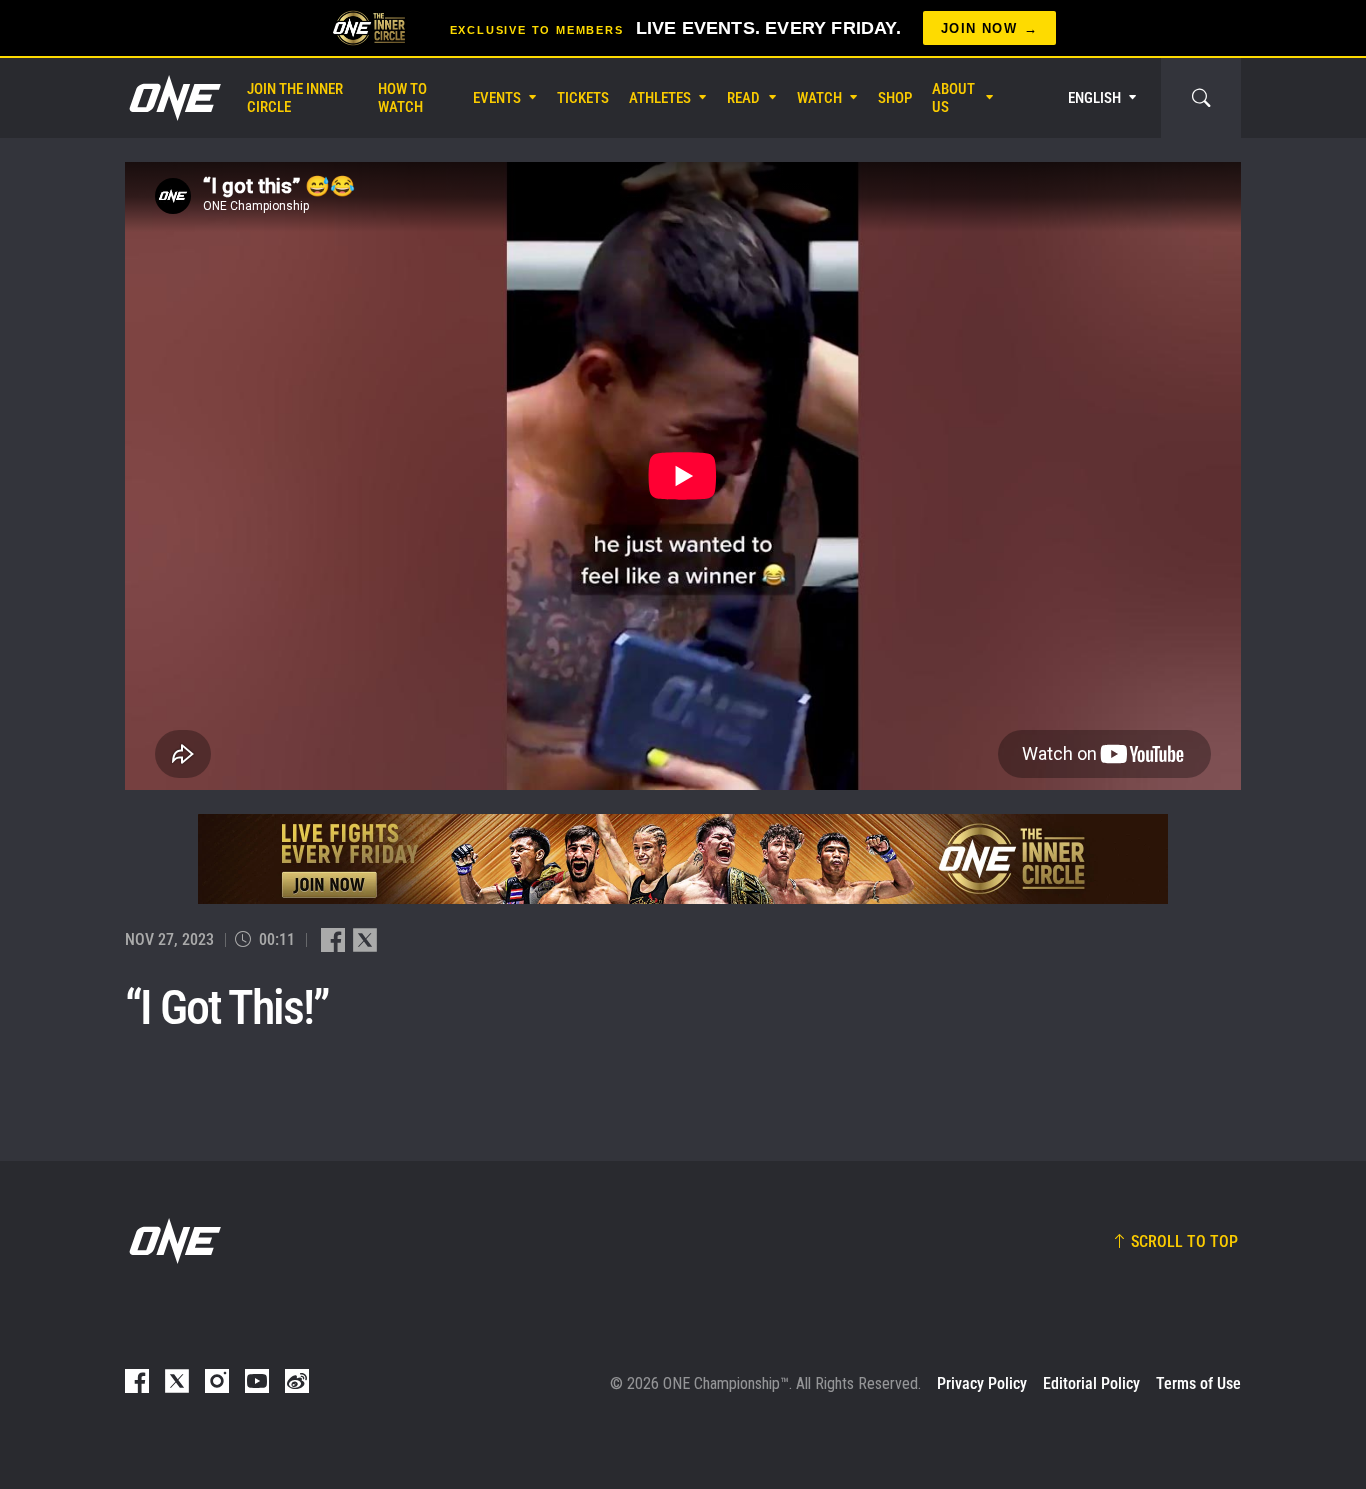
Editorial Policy (1091, 1383)
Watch (819, 98)
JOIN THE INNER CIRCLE (295, 98)
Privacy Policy (982, 1383)
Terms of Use (1198, 1383)
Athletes (660, 98)
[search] (1201, 98)
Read (743, 98)
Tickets (583, 98)
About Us (953, 98)
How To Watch (402, 98)
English (1094, 98)
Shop (895, 98)
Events (497, 98)
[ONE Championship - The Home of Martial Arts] (173, 98)
